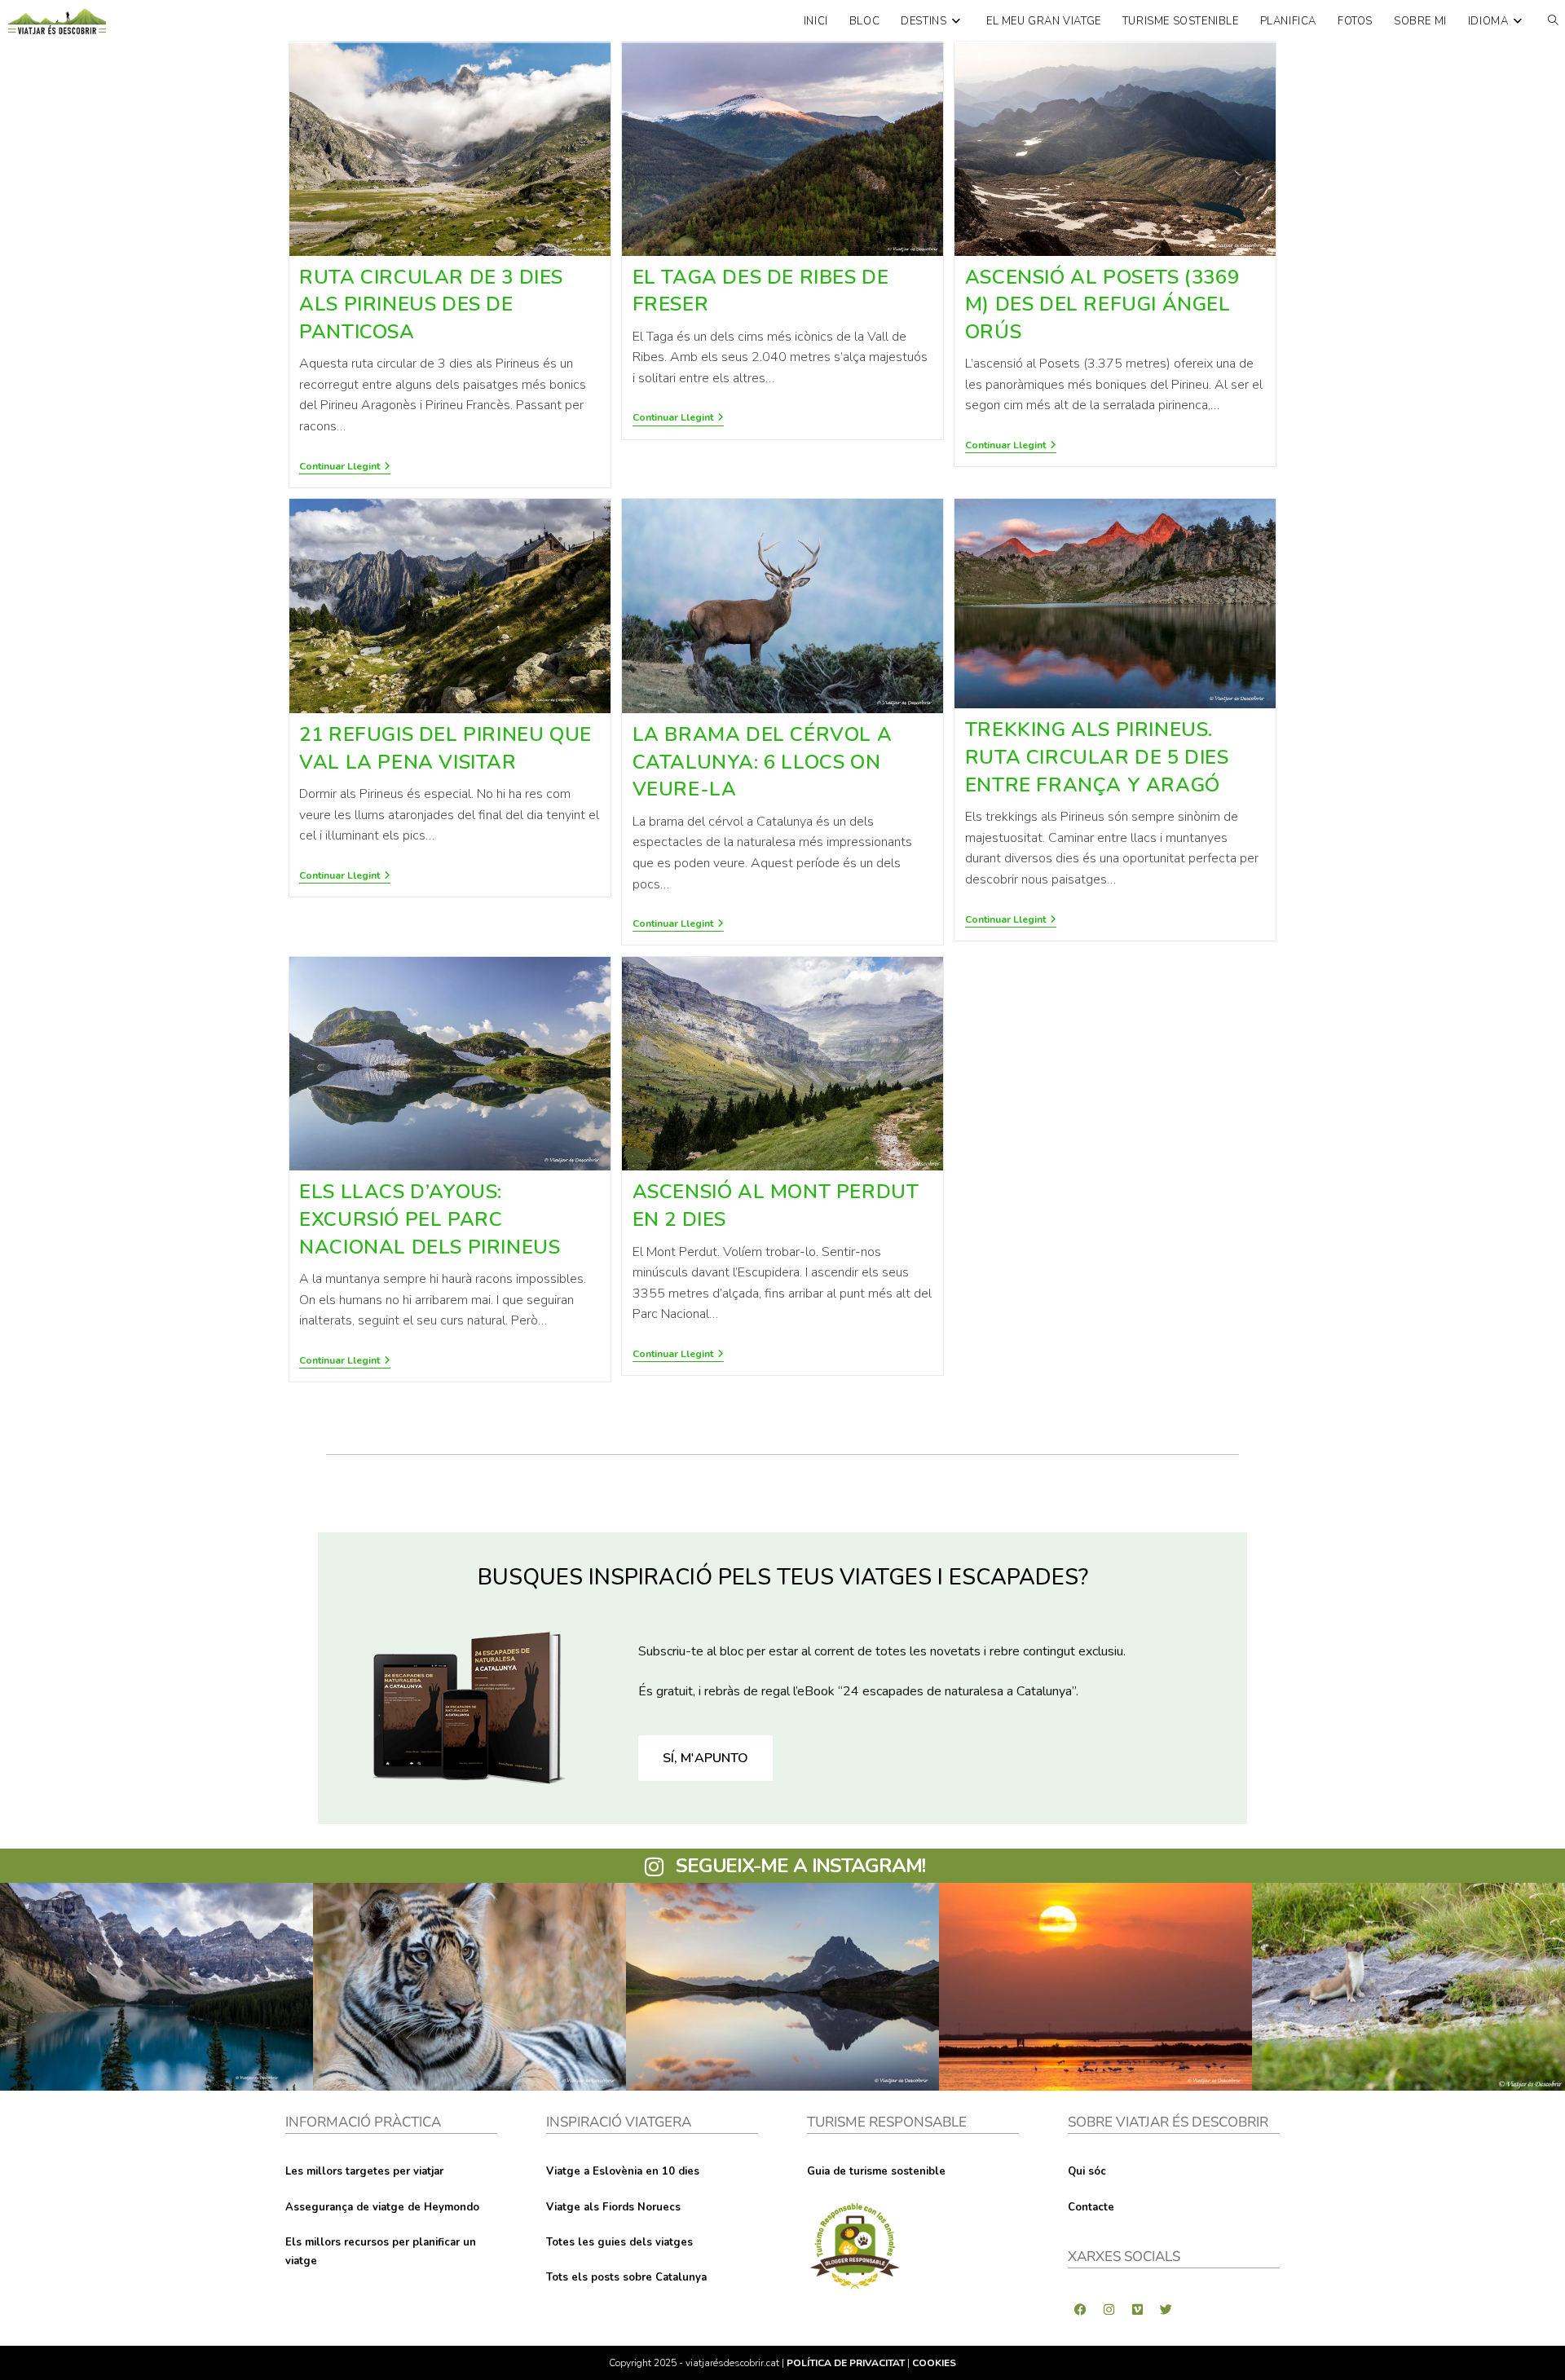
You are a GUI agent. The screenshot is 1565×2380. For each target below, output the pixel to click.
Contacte (1091, 2207)
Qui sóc (1087, 2171)
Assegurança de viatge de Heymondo (382, 2207)
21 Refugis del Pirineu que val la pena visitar (445, 748)
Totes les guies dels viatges (619, 2242)
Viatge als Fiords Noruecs (613, 2207)
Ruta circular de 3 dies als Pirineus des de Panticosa (431, 304)
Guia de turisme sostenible (876, 2171)
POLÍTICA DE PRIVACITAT (846, 2363)
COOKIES (934, 2363)
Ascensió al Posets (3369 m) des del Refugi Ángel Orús (1102, 304)
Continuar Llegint (345, 467)
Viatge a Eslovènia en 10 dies (623, 2171)
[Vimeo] (1137, 2309)
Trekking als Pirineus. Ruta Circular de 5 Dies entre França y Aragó (1097, 757)
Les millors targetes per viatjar (364, 2171)
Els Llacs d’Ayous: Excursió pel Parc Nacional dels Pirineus (430, 1219)
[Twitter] (1166, 2309)
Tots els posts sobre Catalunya (626, 2277)
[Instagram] (1109, 2309)
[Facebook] (1080, 2309)
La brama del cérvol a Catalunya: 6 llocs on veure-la (763, 762)
